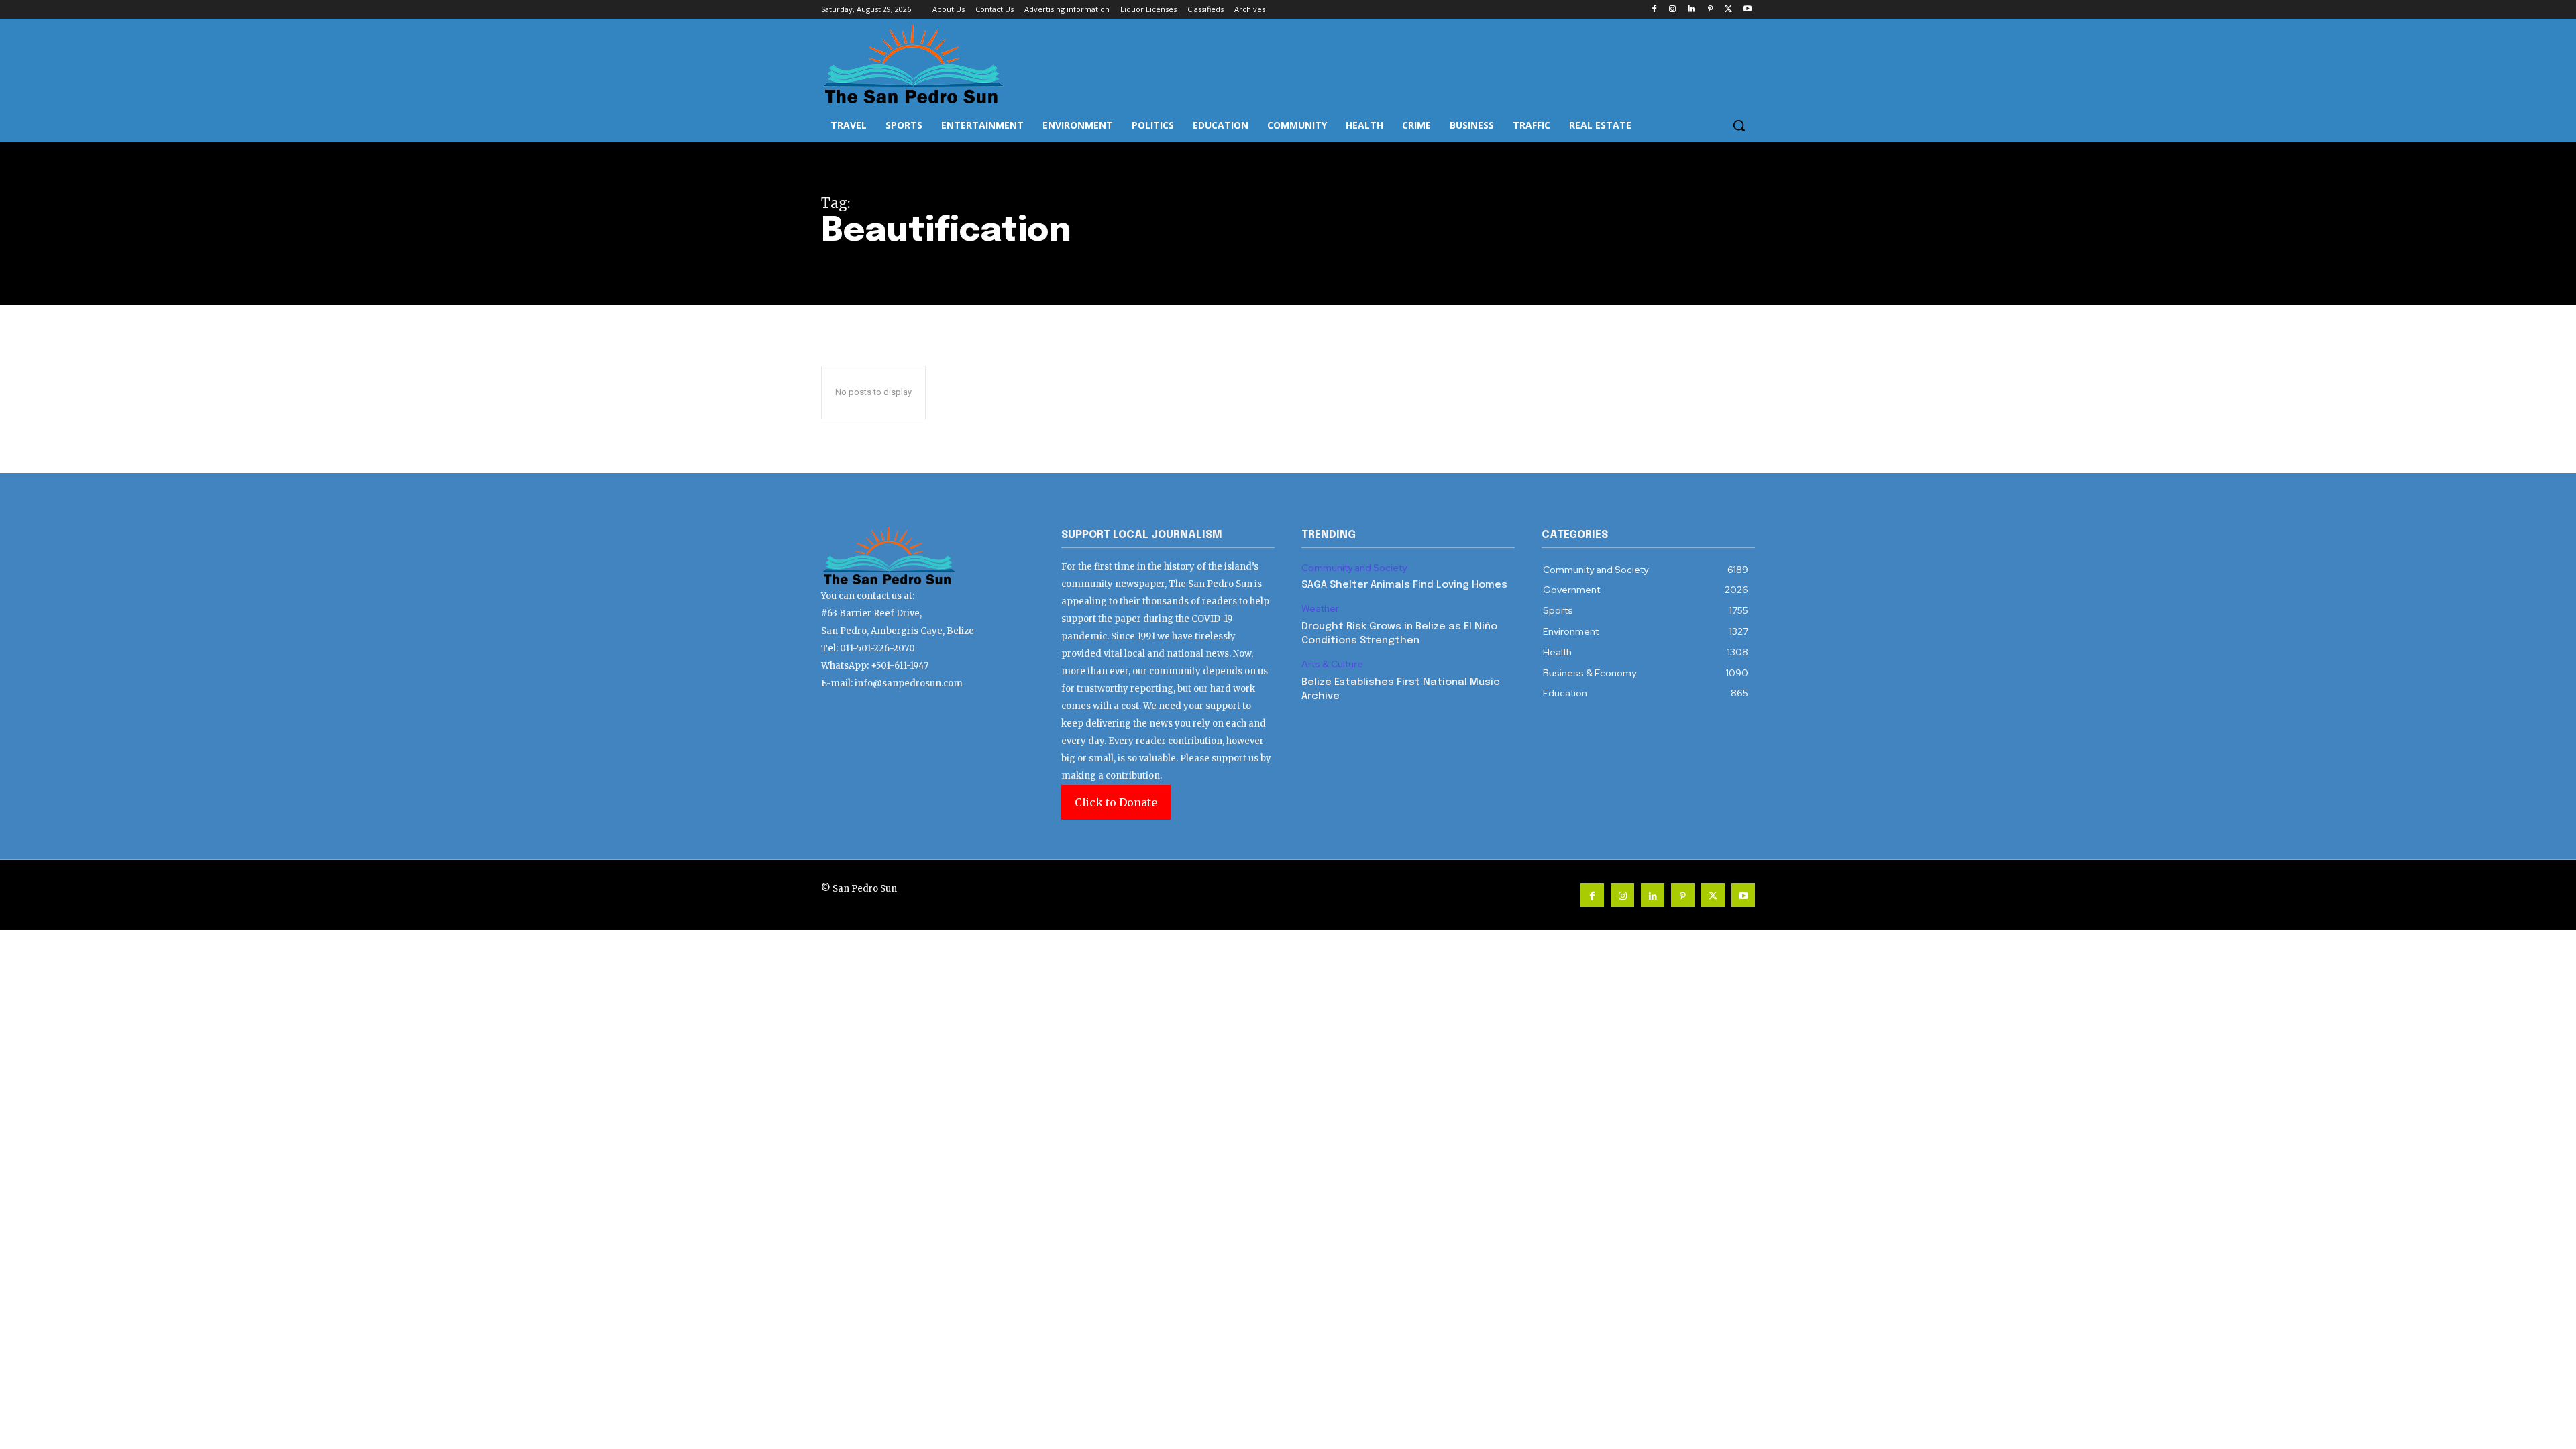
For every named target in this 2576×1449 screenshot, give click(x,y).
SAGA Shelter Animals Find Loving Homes (1404, 585)
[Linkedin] (1692, 10)
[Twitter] (1728, 10)
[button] (1739, 125)
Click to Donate (1116, 802)
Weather (1320, 609)
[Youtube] (1747, 10)
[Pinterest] (1710, 10)
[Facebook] (1654, 10)
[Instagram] (1673, 10)
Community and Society (1354, 568)
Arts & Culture (1332, 664)
